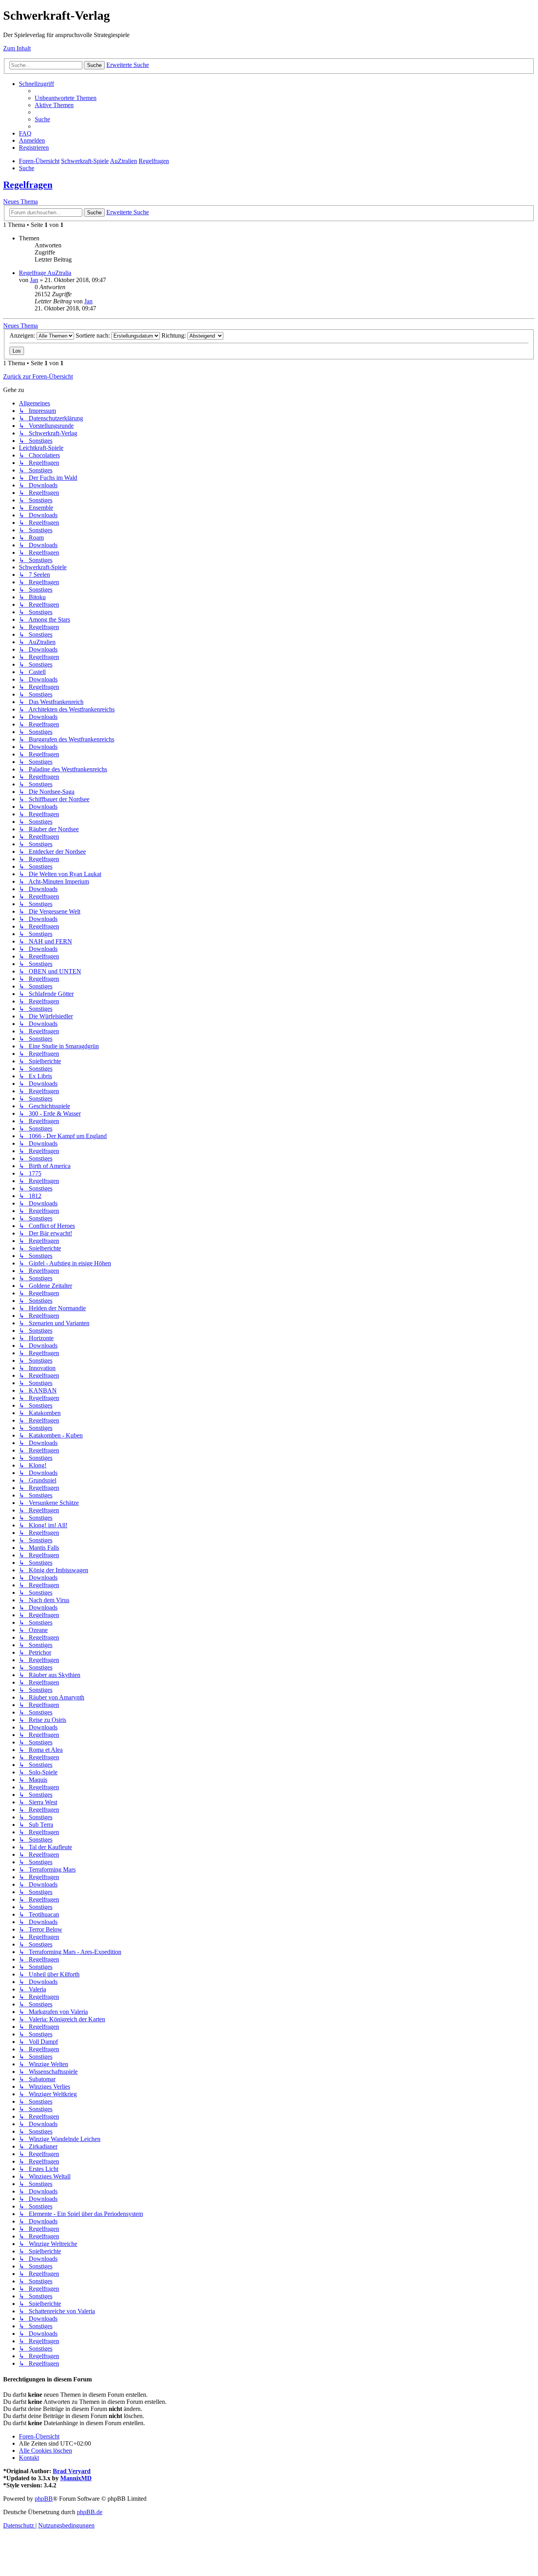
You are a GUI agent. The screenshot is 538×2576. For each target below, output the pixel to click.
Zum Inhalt (17, 48)
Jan (34, 280)
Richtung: (174, 335)
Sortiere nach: (94, 335)
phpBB (44, 2499)
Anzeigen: (23, 335)
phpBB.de (90, 2512)
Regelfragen (28, 185)
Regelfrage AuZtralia (45, 273)
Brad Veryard (72, 2471)
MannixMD (76, 2478)
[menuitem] (66, 98)
